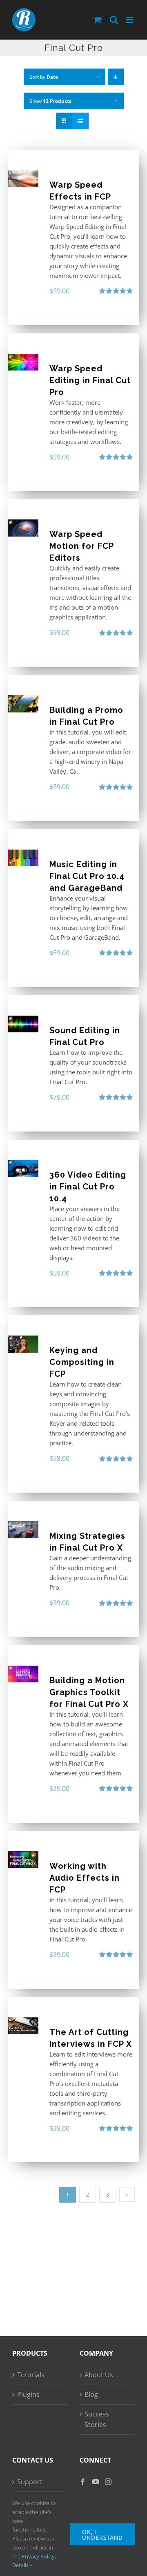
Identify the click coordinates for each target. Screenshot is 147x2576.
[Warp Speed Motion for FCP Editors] (23, 528)
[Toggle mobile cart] (98, 20)
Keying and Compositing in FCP (82, 1362)
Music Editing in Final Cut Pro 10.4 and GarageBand (87, 876)
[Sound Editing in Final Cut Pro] (23, 1024)
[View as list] (80, 121)
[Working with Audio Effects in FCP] (23, 1860)
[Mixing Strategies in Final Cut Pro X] (23, 1530)
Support (30, 2482)
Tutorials (31, 2375)
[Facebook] (83, 2482)
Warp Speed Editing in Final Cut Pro (90, 380)
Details (21, 2565)
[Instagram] (108, 2482)
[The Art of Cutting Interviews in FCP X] (23, 2026)
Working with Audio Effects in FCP (85, 1878)
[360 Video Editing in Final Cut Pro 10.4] (23, 1168)
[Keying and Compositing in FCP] (23, 1344)
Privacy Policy (38, 2556)
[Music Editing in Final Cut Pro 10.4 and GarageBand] (23, 858)
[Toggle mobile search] (114, 20)
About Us (99, 2375)
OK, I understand (102, 2534)
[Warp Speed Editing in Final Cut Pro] (23, 362)
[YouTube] (96, 2482)
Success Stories (97, 2420)
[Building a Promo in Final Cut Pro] (23, 704)
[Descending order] (116, 77)
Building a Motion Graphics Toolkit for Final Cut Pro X (89, 1692)
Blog (91, 2394)
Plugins (28, 2394)
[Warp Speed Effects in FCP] (23, 179)
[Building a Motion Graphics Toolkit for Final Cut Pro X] (23, 1674)
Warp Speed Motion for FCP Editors (81, 546)
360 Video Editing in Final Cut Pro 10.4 (88, 1187)
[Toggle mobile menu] (130, 20)
